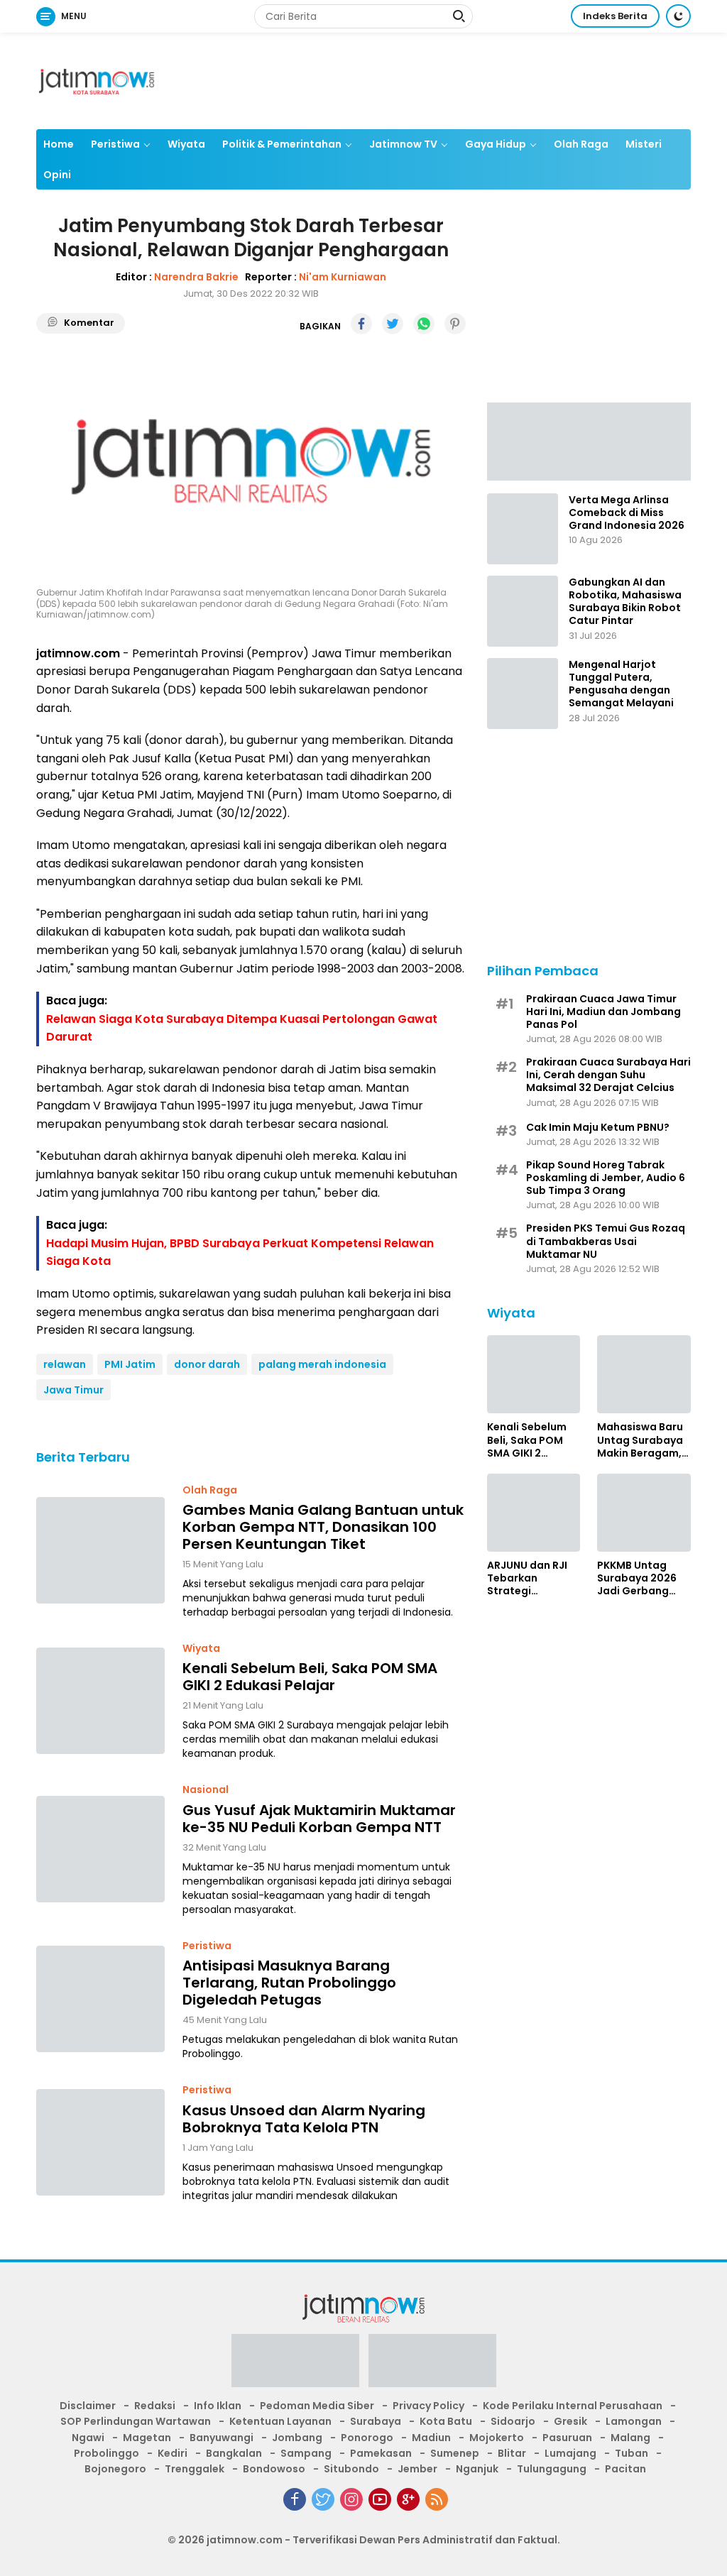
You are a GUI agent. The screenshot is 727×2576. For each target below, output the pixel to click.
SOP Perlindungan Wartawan (136, 2421)
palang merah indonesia (322, 1364)
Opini (57, 175)
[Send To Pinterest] (455, 324)
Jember (417, 2469)
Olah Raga (581, 144)
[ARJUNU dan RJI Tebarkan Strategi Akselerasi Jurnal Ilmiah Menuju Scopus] (534, 1513)
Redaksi (155, 2406)
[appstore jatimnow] (432, 2365)
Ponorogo (367, 2438)
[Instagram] (351, 2499)
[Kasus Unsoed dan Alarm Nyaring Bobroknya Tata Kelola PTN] (100, 2142)
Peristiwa (115, 144)
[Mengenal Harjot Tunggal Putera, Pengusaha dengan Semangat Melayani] (523, 694)
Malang (630, 2438)
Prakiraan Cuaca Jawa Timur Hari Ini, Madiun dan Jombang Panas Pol (603, 1012)
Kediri (173, 2453)
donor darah (207, 1364)
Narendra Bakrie (196, 277)
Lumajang (570, 2453)
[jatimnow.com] (97, 80)
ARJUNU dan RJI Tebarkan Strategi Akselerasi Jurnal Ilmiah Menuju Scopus (531, 1578)
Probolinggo (106, 2453)
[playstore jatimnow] (295, 2365)
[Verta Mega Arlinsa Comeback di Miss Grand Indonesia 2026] (523, 529)
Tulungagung (552, 2469)
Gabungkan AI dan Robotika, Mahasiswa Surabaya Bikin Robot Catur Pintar (625, 602)
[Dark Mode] (678, 16)
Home (59, 144)
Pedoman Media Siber (317, 2406)
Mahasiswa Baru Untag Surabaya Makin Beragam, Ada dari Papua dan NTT (640, 1440)
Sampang (306, 2453)
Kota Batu (446, 2421)
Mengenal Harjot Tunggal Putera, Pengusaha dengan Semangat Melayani (621, 684)
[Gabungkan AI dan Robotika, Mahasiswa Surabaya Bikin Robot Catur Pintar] (523, 611)
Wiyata (186, 144)
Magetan (147, 2438)
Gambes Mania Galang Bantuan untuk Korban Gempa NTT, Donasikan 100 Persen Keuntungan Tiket (323, 1527)
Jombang (297, 2438)
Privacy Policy (428, 2406)
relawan (65, 1364)
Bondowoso (274, 2469)
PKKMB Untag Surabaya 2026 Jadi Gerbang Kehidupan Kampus (637, 1578)
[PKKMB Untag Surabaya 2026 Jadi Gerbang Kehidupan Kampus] (644, 1513)
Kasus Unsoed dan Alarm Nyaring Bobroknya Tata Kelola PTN (304, 2119)
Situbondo (351, 2469)
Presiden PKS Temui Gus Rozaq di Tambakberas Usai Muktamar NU (606, 1241)
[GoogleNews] (408, 2499)
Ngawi (88, 2438)
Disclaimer (88, 2406)
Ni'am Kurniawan (343, 277)
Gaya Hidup (496, 144)
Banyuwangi (222, 2438)
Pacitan (625, 2469)
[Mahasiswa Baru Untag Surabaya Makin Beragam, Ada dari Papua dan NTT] (644, 1374)
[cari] (459, 18)
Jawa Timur (73, 1390)
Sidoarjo (513, 2421)
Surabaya (376, 2421)
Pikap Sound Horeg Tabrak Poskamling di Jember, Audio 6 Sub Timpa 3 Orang (606, 1178)
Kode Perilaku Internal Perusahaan (573, 2406)
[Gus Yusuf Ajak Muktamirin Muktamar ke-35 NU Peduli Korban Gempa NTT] (100, 1849)
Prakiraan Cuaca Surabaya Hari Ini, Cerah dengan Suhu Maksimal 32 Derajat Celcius (608, 1075)
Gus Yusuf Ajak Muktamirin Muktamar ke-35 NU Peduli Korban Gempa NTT (319, 1819)
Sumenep (455, 2453)
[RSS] (437, 2499)
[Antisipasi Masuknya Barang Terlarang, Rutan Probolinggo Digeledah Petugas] (100, 1999)
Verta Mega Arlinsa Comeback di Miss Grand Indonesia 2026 (627, 513)
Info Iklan (218, 2406)
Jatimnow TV (403, 144)
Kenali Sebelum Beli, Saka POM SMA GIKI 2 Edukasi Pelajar (310, 1677)
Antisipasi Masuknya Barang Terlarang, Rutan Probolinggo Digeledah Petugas (289, 1983)
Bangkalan (234, 2453)
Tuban (632, 2453)
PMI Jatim (130, 1364)
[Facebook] (295, 2499)
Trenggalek (195, 2469)
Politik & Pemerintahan (282, 144)
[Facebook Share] (361, 324)
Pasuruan (567, 2438)
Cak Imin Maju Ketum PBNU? (598, 1127)
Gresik (570, 2421)
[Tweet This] (393, 324)
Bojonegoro (115, 2469)
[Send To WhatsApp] (424, 324)
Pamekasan (381, 2453)
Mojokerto (497, 2438)
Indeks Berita (615, 16)
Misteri (644, 144)
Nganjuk (477, 2469)
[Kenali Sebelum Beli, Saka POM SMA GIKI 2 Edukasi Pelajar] (100, 1701)
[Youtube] (380, 2499)
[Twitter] (323, 2499)
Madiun (431, 2438)
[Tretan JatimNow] (589, 441)
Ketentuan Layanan (280, 2421)
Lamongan (634, 2421)
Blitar (512, 2453)
